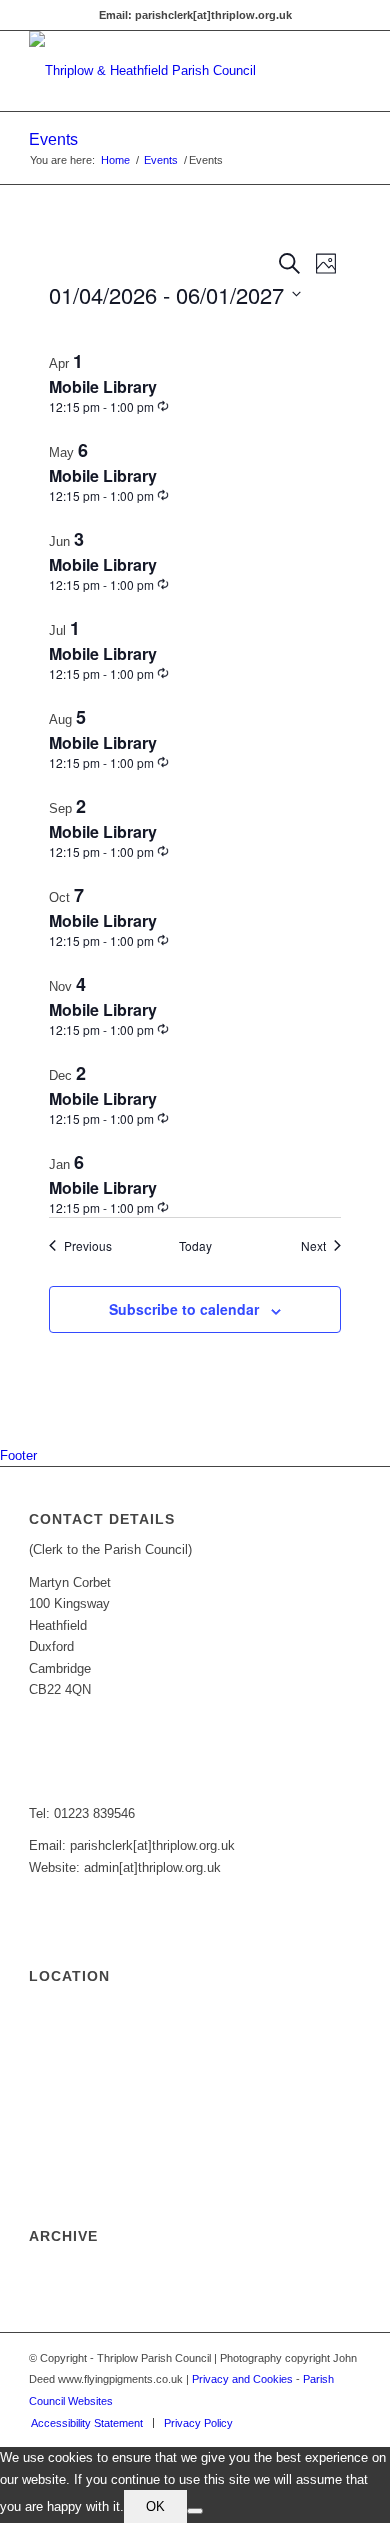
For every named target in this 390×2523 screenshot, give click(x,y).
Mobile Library (103, 386)
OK (155, 2506)
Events (53, 139)
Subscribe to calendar (184, 1309)
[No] (195, 2511)
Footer (18, 1455)
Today (195, 1246)
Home (115, 160)
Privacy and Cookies (242, 2379)
